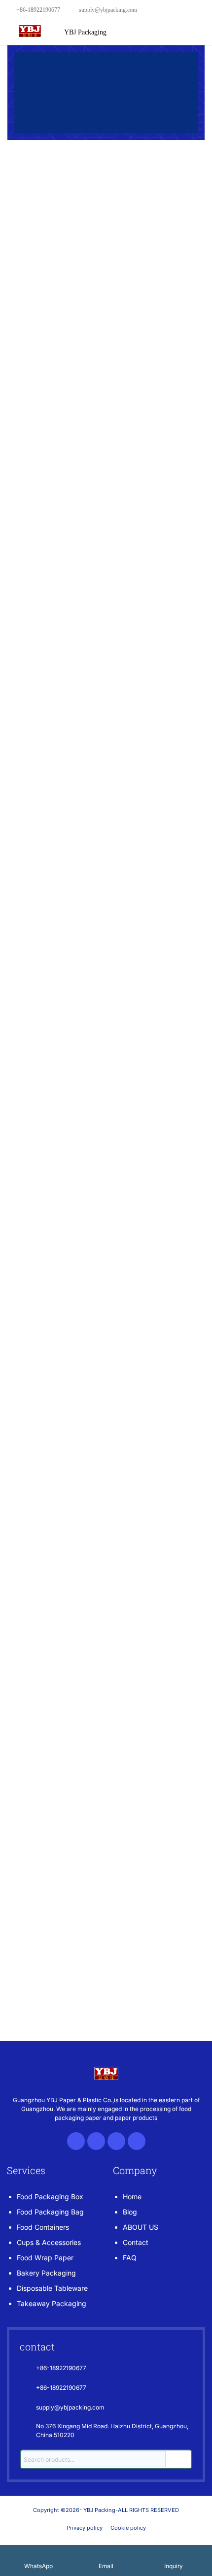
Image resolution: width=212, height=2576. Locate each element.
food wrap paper (45, 2258)
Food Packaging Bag (50, 2212)
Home (132, 2196)
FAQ (130, 2258)
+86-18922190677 (38, 10)
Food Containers (43, 2227)
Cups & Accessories (49, 2242)
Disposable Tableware (52, 2288)
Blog (130, 2212)
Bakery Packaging (46, 2273)
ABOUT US (141, 2227)
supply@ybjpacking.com (108, 10)
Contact (136, 2242)
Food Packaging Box (50, 2196)
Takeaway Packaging (52, 2303)
